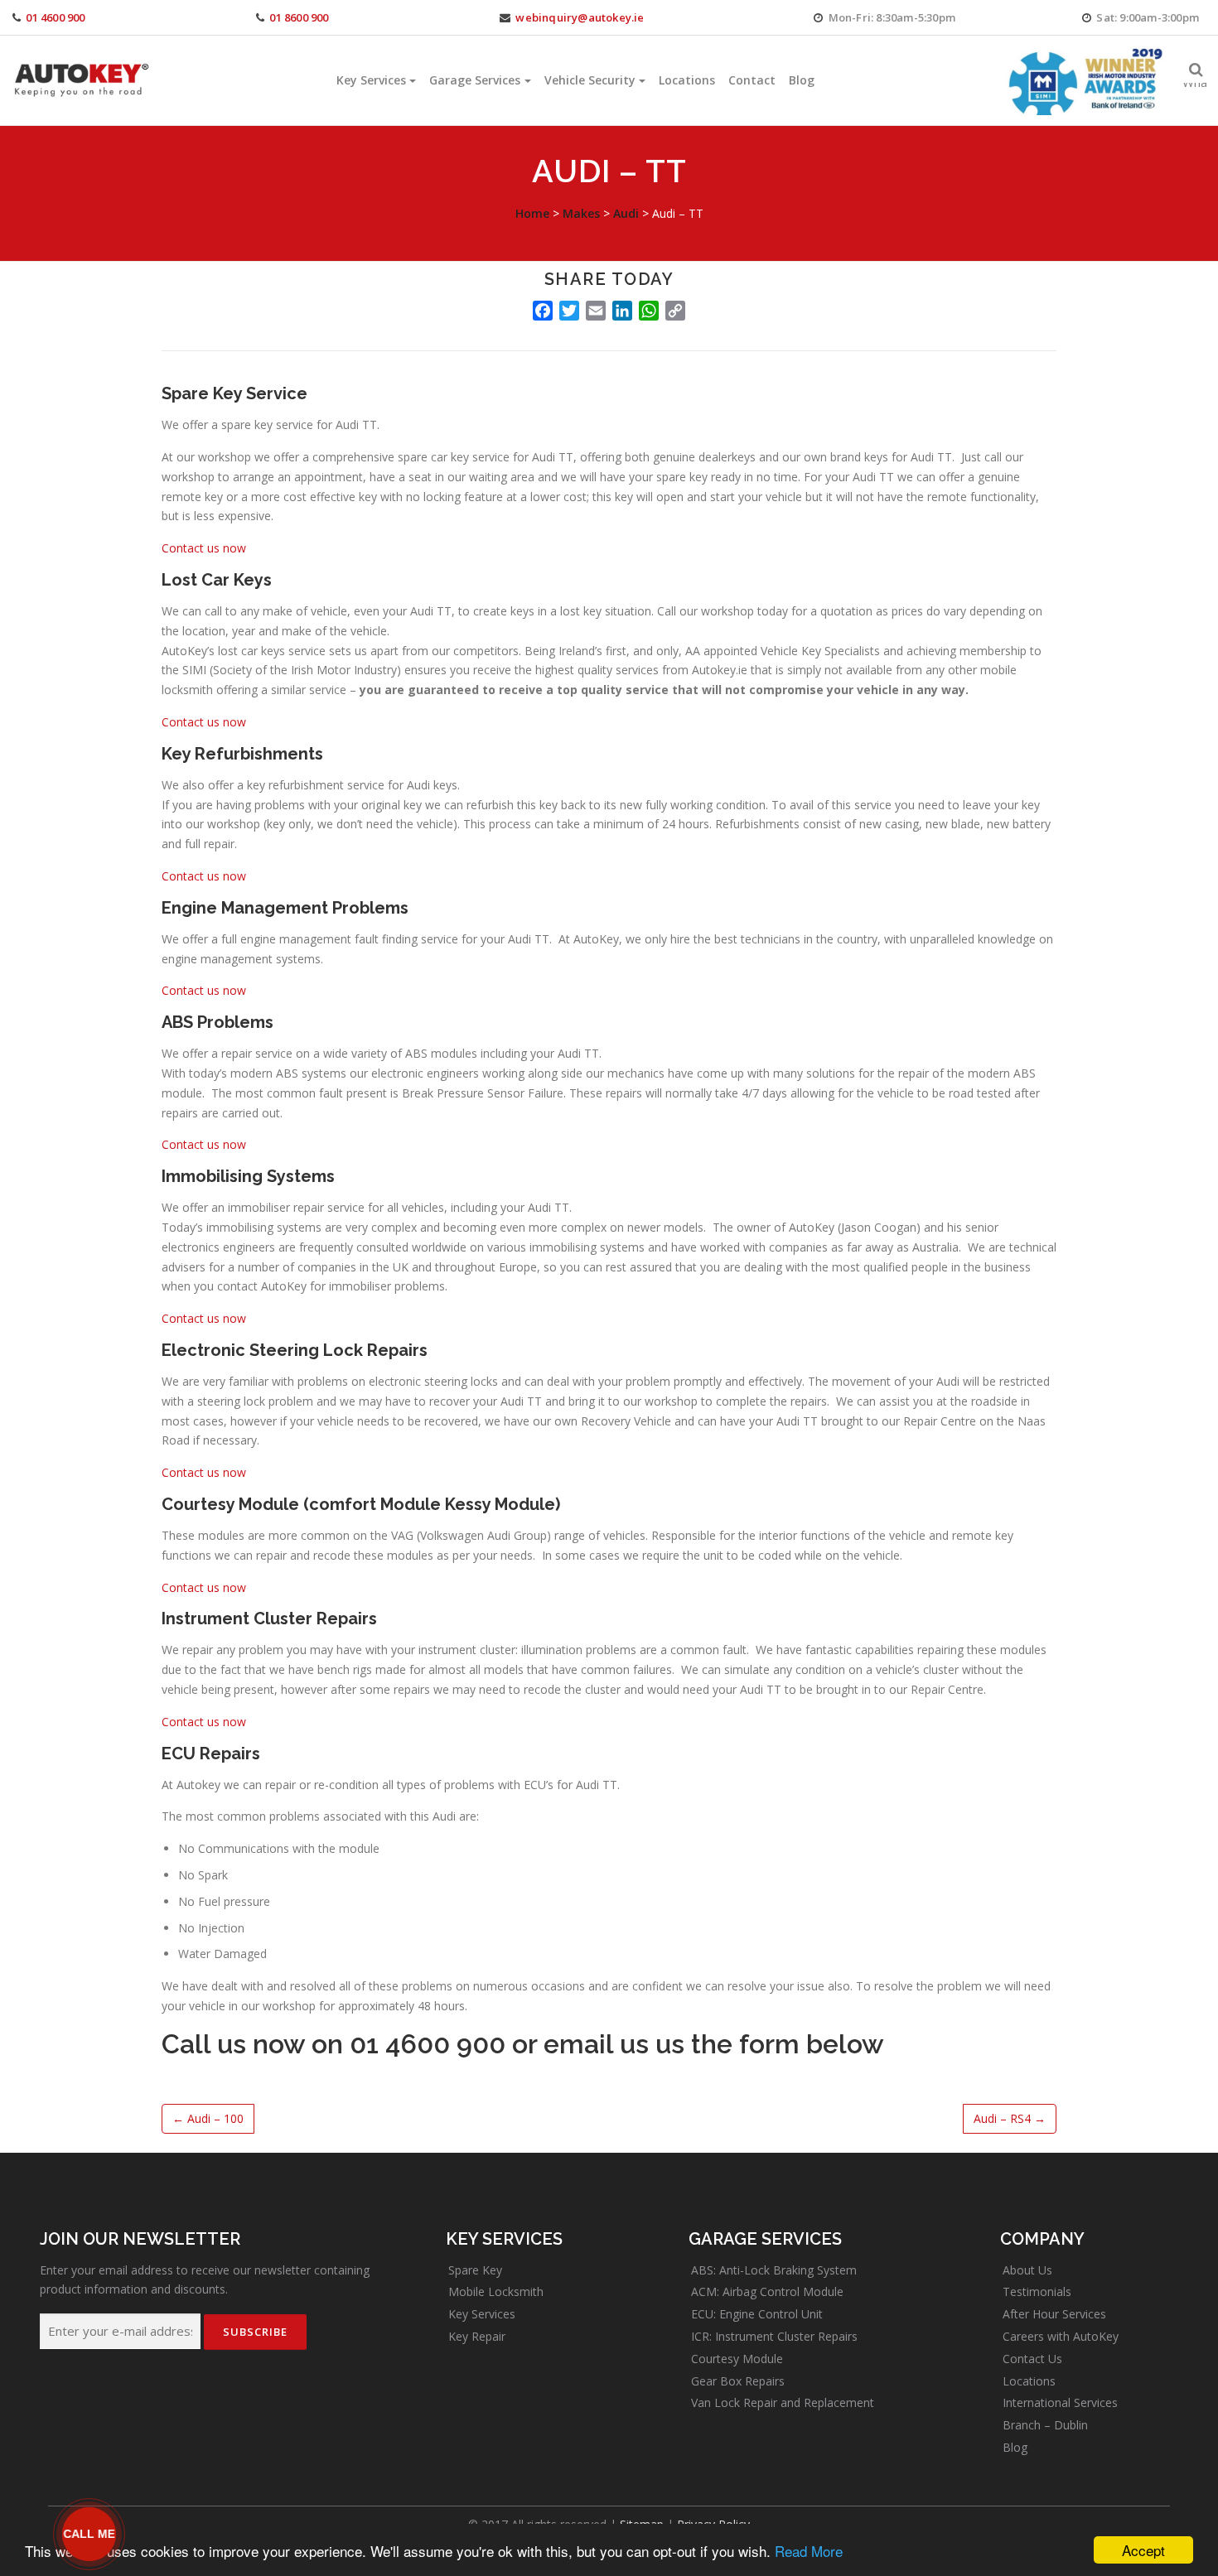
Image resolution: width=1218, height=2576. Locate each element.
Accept (1143, 2550)
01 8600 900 (299, 17)
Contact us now (204, 548)
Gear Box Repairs (738, 2381)
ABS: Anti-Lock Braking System (774, 2270)
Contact (752, 80)
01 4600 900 (55, 17)
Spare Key (475, 2270)
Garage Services (475, 80)
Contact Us (1032, 2359)
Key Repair (477, 2336)
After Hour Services (1054, 2314)
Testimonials (1037, 2291)
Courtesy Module (737, 2359)
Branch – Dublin (1045, 2425)
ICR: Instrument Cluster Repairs (774, 2336)
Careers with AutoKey (1061, 2336)
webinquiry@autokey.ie (580, 17)
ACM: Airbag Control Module (767, 2291)
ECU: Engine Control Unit (757, 2314)
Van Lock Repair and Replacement (783, 2402)
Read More (809, 2551)
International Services (1060, 2402)
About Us (1027, 2270)
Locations (687, 80)
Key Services (371, 80)
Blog (802, 80)
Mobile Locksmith (496, 2291)
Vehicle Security (590, 80)
